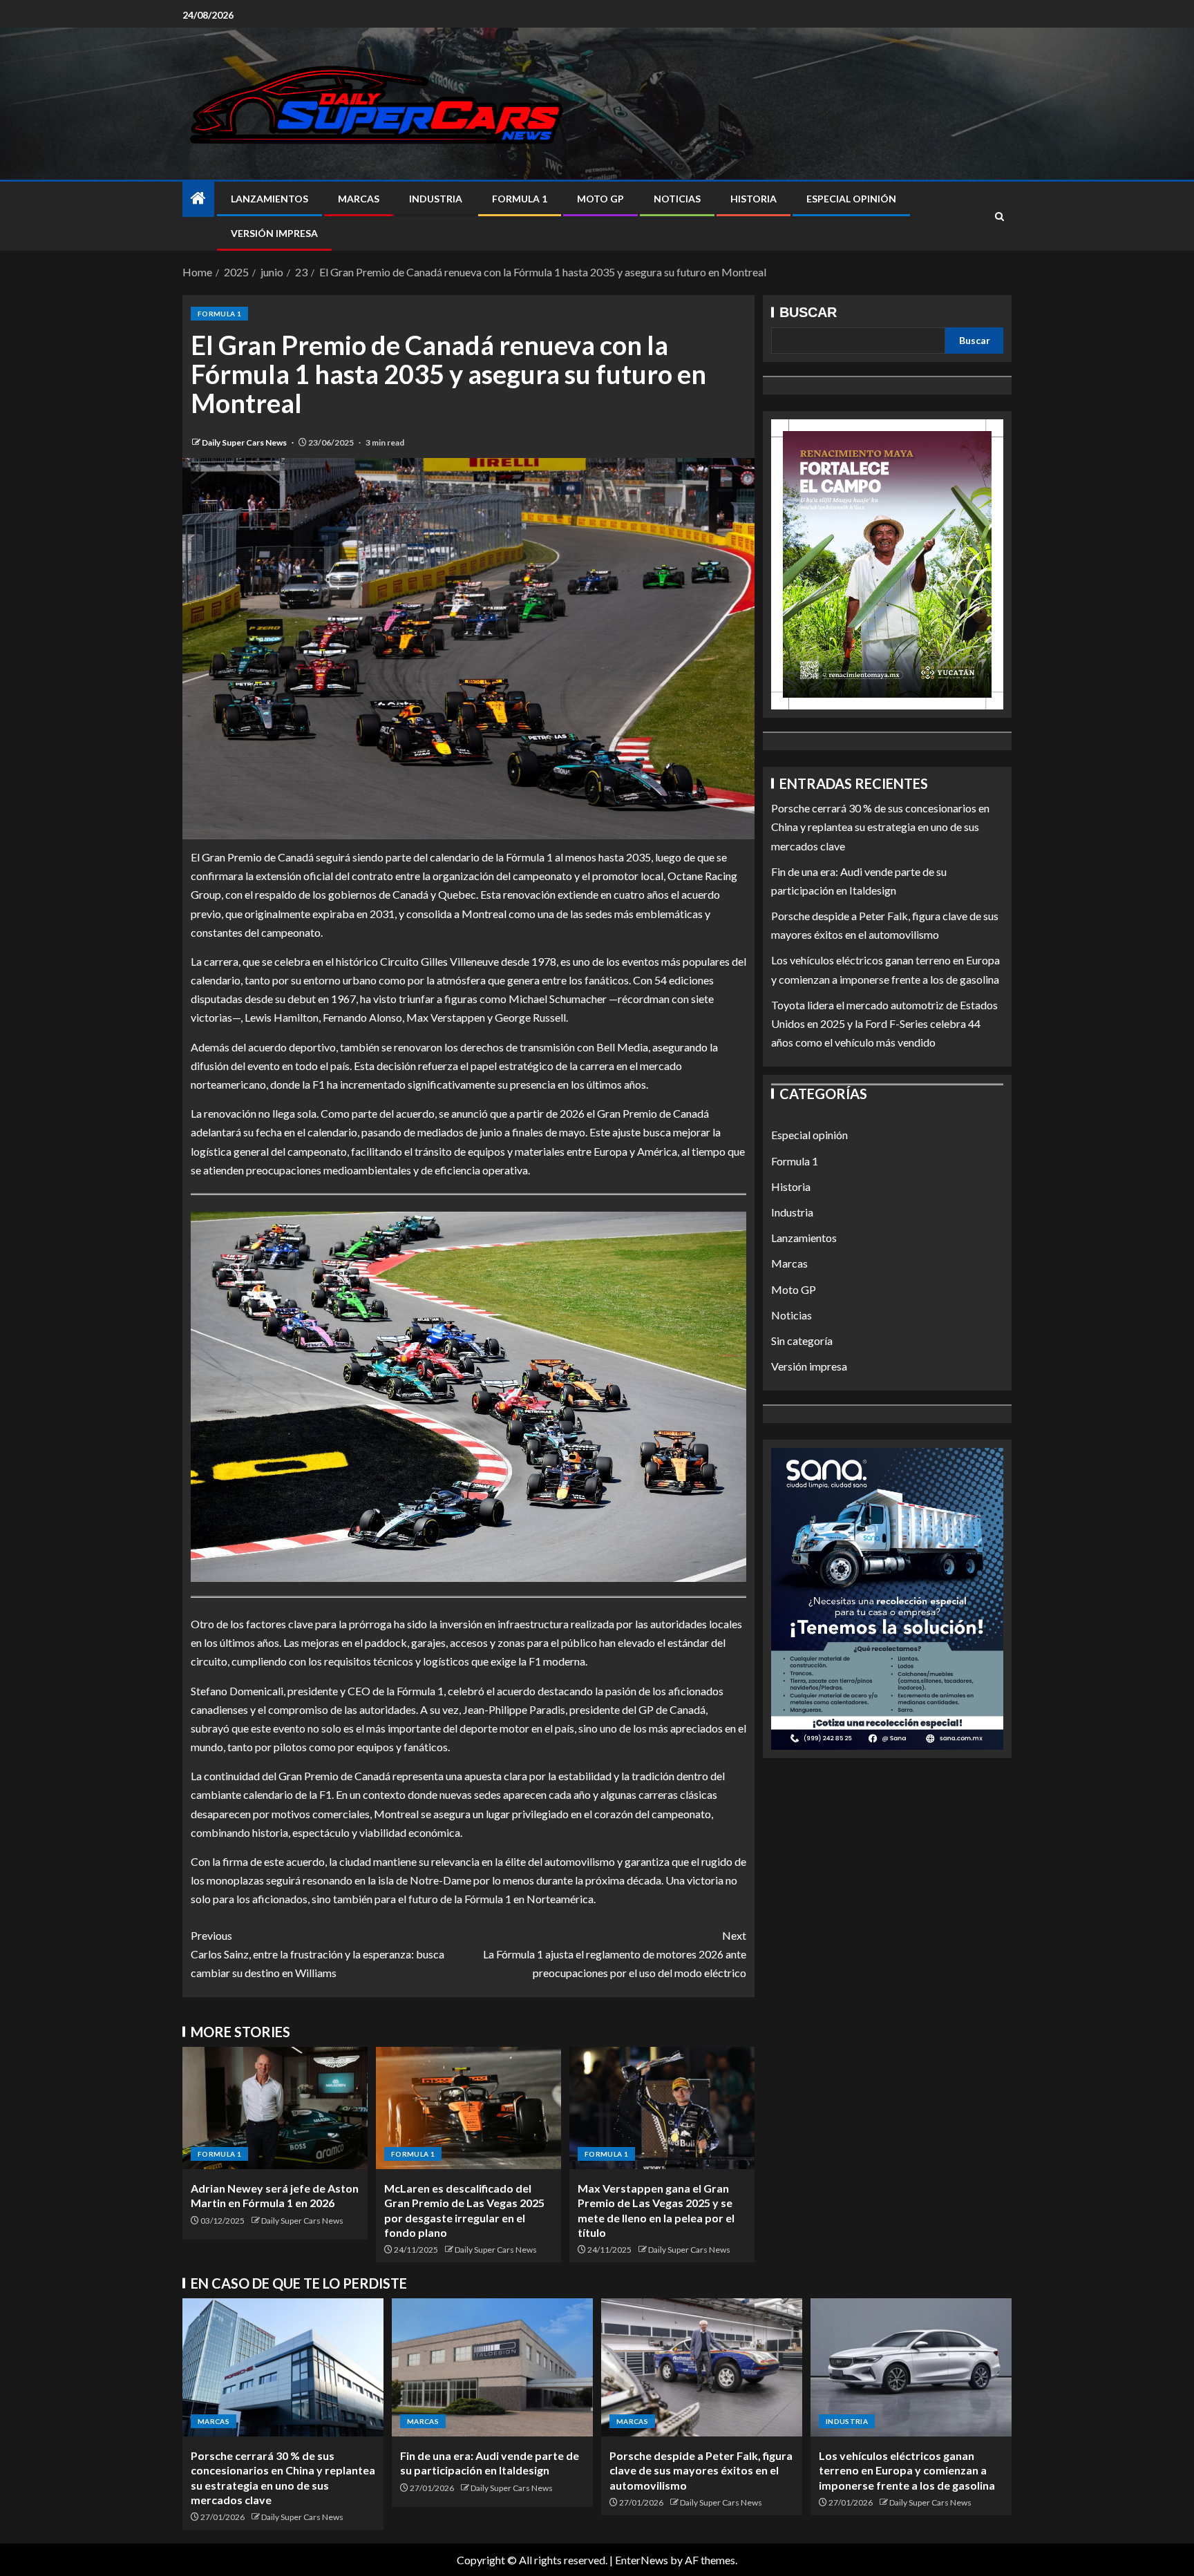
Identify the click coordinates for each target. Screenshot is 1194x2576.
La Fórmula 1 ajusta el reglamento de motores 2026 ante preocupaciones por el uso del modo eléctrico (615, 1954)
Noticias (677, 199)
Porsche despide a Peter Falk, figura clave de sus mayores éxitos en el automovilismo (701, 2470)
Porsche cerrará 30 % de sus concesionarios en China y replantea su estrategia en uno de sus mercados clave (880, 827)
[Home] (198, 199)
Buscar (808, 312)
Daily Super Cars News (245, 442)
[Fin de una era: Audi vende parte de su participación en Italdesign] (492, 2367)
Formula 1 (520, 199)
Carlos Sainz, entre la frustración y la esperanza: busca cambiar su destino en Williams (318, 1954)
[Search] (999, 217)
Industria (436, 199)
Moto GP (600, 199)
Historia (754, 199)
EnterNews (642, 2560)
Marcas (359, 199)
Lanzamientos (269, 199)
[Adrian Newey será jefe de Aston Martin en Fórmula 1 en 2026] (275, 2108)
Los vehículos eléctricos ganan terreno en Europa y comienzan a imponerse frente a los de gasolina (907, 2470)
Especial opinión (851, 199)
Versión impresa (274, 233)
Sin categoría (802, 1341)
